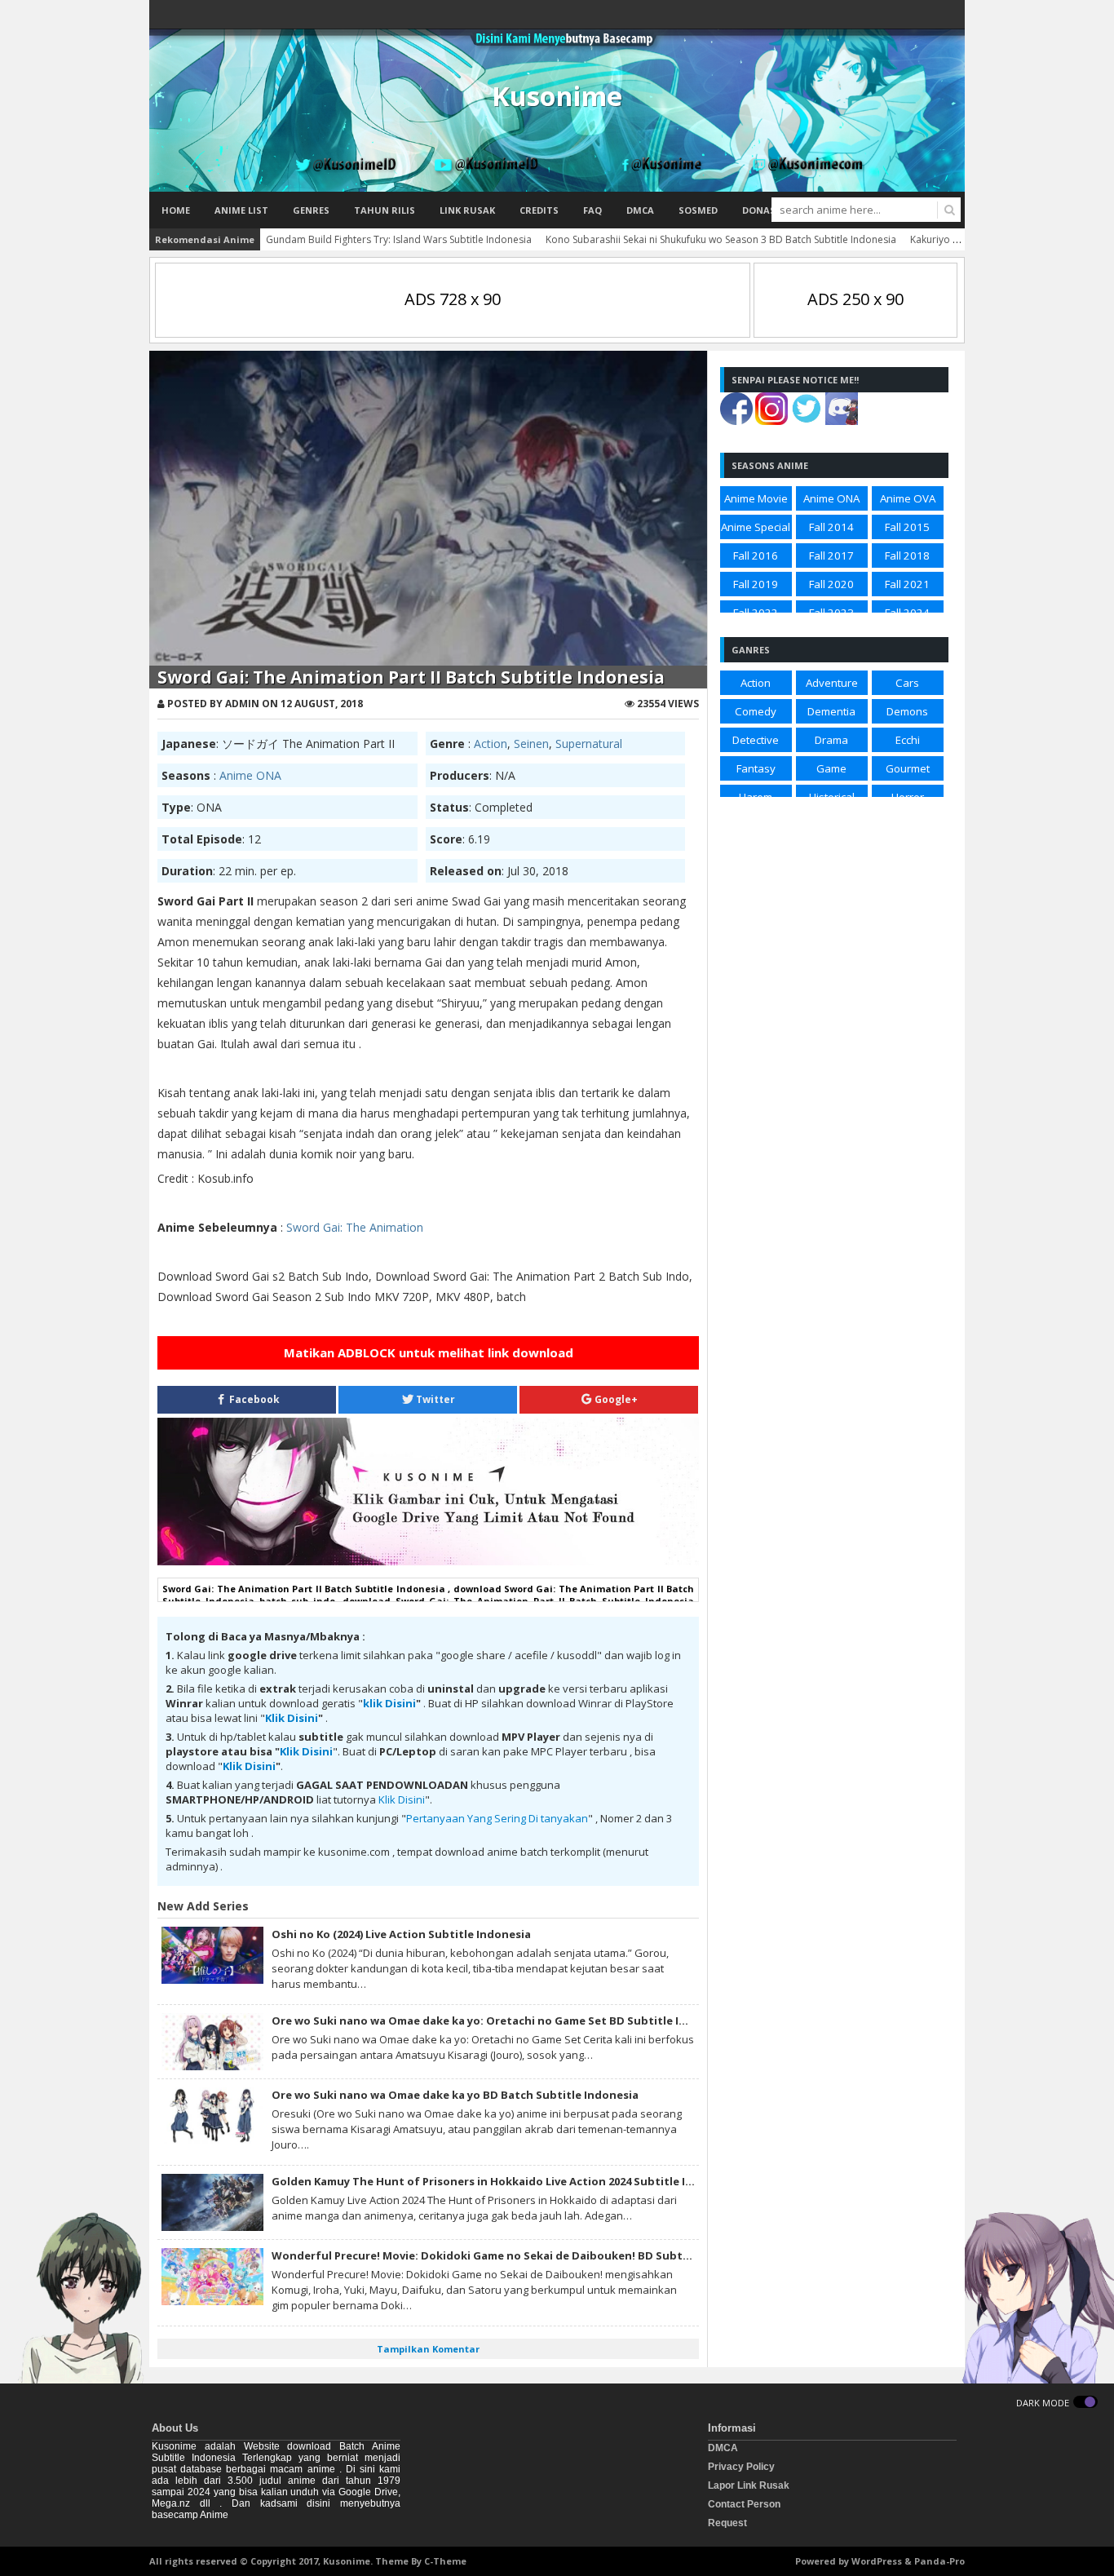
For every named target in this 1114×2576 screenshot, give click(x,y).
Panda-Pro (939, 2561)
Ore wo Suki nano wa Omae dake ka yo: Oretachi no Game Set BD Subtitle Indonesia (501, 2021)
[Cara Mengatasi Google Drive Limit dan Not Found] (428, 1561)
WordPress (877, 2561)
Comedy (756, 711)
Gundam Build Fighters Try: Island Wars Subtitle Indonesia (399, 239)
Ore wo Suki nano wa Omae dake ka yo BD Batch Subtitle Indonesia (455, 2095)
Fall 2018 (907, 555)
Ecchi (908, 740)
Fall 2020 (831, 584)
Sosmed (698, 210)
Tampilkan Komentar (428, 2349)
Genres (311, 210)
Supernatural (589, 744)
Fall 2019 (756, 584)
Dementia (831, 711)
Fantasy (756, 768)
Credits (539, 210)
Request (727, 2523)
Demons (907, 711)
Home (176, 210)
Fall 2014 (831, 527)
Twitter (434, 1399)
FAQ (592, 210)
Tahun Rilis (385, 210)
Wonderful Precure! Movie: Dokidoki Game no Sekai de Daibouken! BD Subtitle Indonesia (515, 2255)
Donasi (760, 210)
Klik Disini (292, 1718)
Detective (756, 740)
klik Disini (389, 1703)
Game (831, 768)
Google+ (615, 1399)
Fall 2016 (756, 555)
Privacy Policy (741, 2467)
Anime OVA (908, 498)
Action (491, 744)
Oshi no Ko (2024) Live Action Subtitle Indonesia (401, 1934)
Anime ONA (250, 775)
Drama (831, 740)
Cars (907, 683)
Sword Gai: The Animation (355, 1227)
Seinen (531, 744)
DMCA (640, 210)
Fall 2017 (831, 555)
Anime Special (756, 527)
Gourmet (908, 768)
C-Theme (445, 2561)
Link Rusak (467, 210)
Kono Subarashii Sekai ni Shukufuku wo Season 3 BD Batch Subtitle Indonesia (721, 239)
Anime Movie (756, 498)
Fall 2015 (907, 527)
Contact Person (744, 2504)
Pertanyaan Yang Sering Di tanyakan (497, 1818)
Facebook (253, 1399)
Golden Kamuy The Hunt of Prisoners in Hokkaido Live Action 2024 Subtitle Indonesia (504, 2181)
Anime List (241, 210)
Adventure (832, 683)
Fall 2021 (907, 584)
